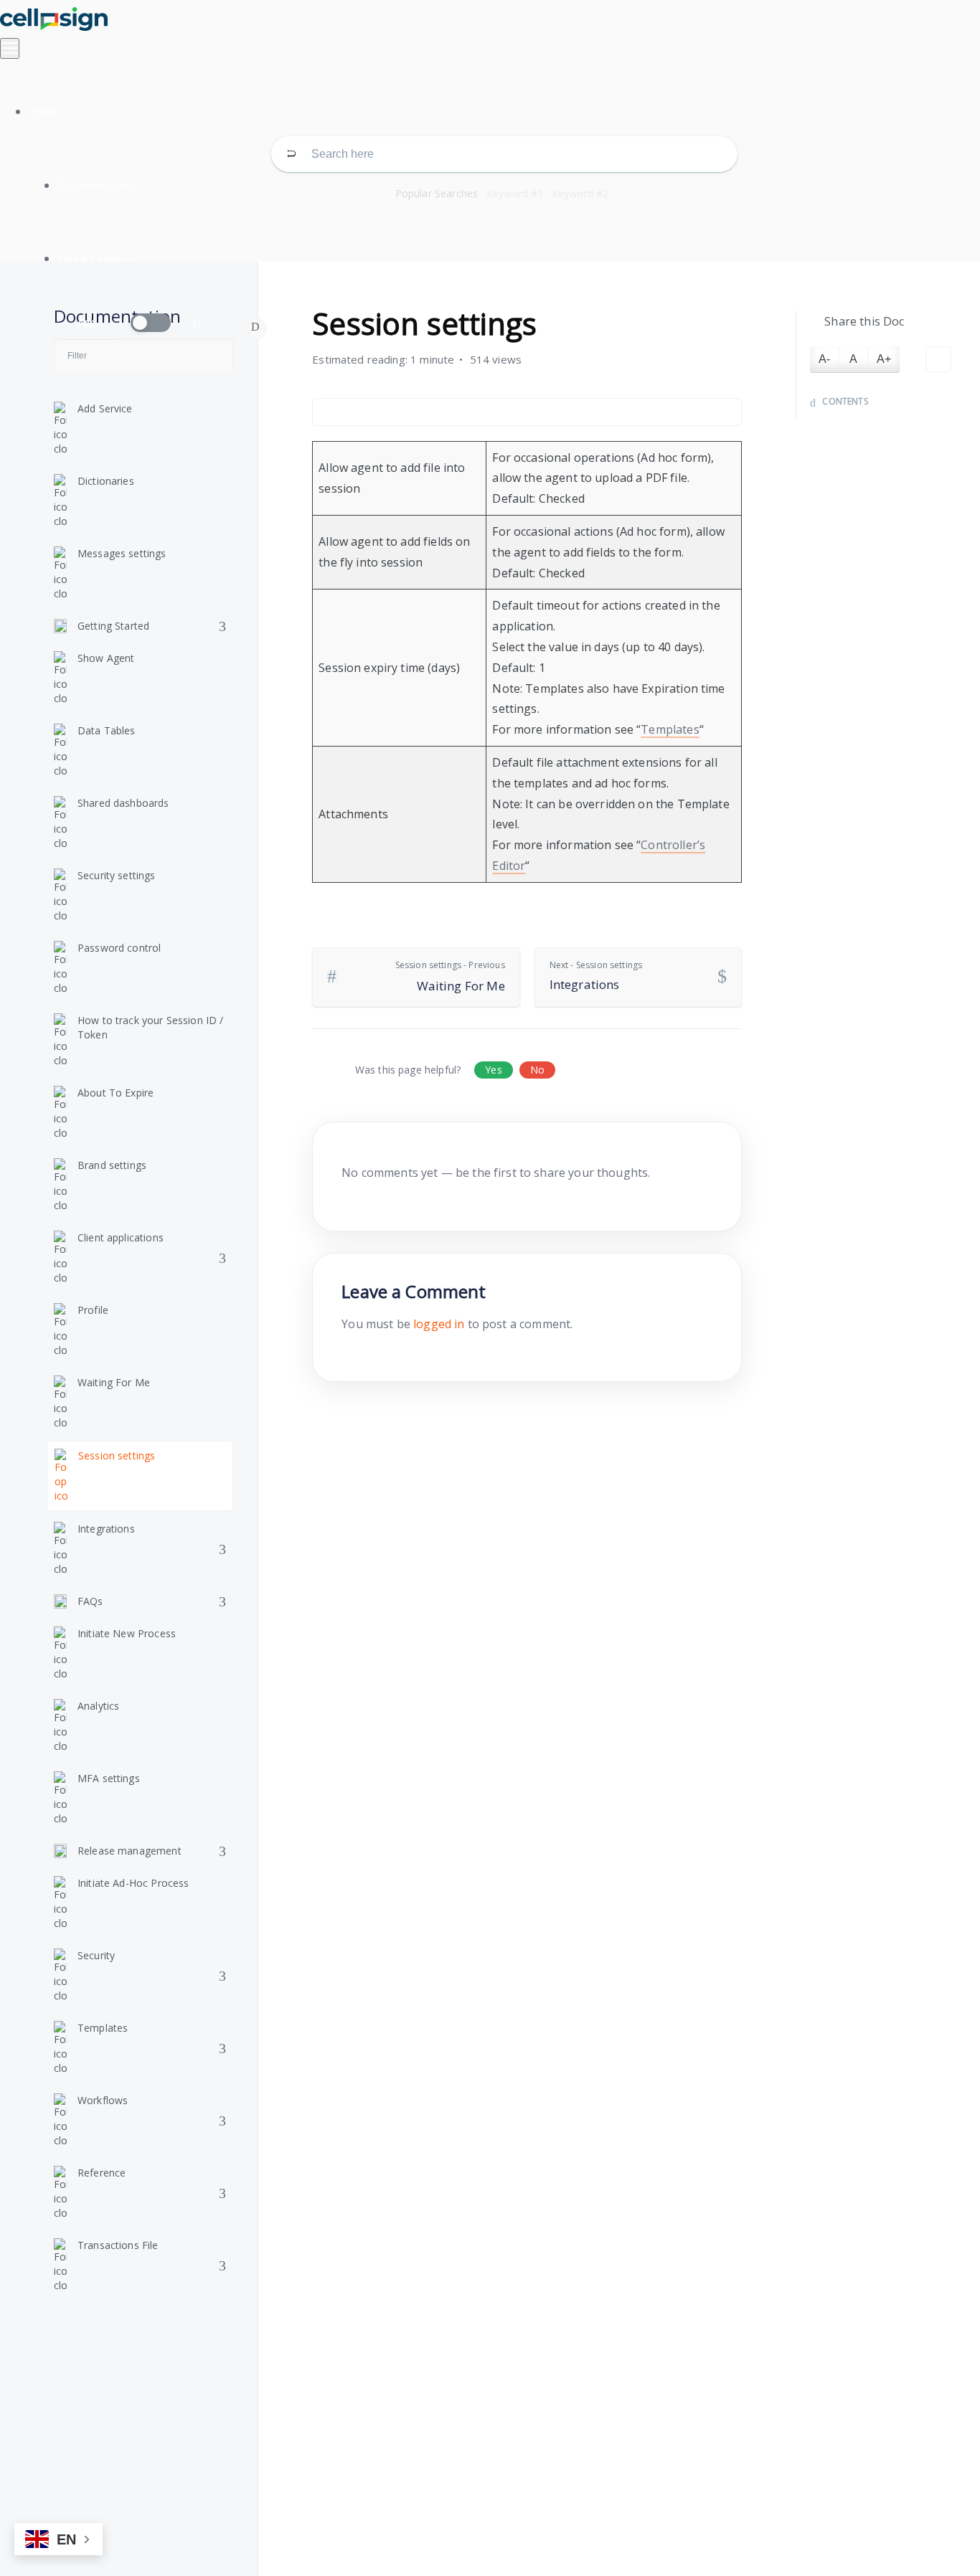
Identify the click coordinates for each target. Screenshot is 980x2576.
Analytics (98, 1706)
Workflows (103, 2100)
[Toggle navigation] (10, 48)
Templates (103, 2028)
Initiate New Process (127, 1633)
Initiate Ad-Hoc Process (133, 1883)
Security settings (117, 875)
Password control (119, 948)
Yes (493, 1070)
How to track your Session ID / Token (151, 1027)
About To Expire (116, 1093)
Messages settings (122, 553)
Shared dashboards (123, 803)
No (537, 1070)
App (86, 322)
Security (96, 1955)
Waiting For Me (114, 1382)
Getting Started (113, 626)
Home (43, 112)
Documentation (95, 185)
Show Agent (106, 658)
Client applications (121, 1237)
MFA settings (109, 1778)
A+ (884, 359)
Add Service (105, 408)
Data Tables (107, 730)
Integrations (106, 1529)
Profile (93, 1310)
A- (824, 359)
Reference (102, 2173)
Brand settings (112, 1165)
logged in (439, 1324)
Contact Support (96, 259)
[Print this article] (938, 359)
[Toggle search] (197, 324)
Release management (129, 1851)
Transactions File (118, 2245)
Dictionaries (106, 481)
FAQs (90, 1601)
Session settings (117, 1455)
